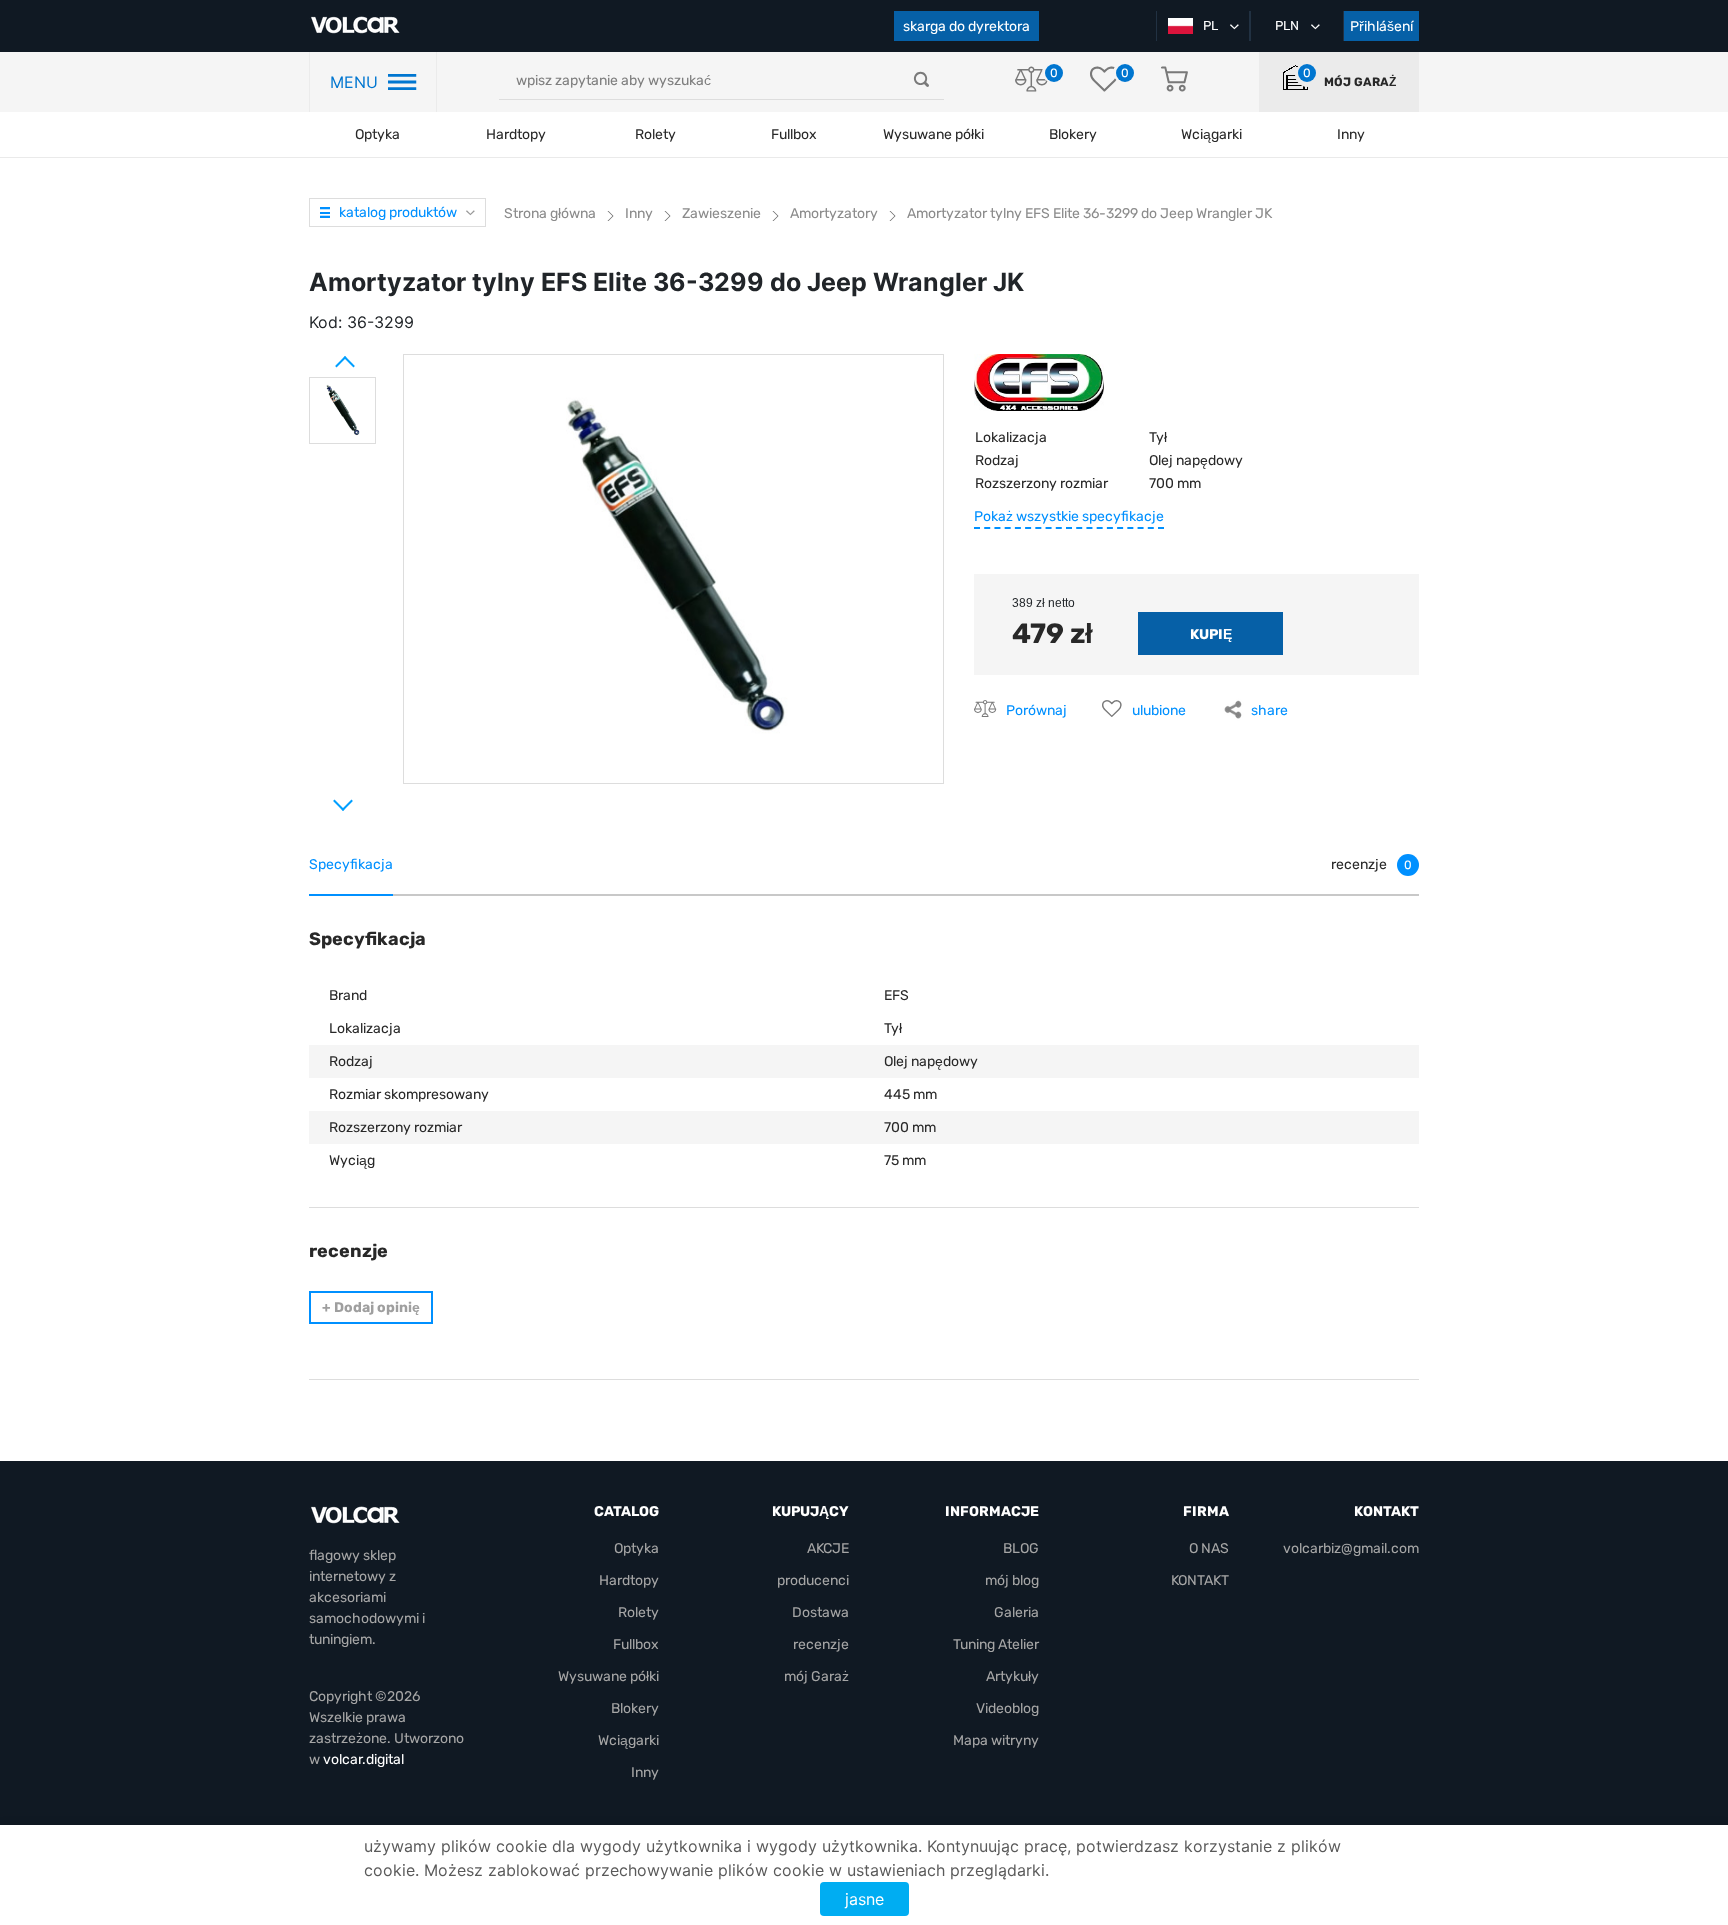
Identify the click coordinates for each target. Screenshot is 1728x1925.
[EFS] (1039, 390)
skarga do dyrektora (966, 26)
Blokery (635, 1708)
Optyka (377, 134)
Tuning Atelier (996, 1644)
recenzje (821, 1644)
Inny (645, 1772)
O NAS (1209, 1548)
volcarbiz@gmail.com (1351, 1548)
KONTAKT (1200, 1580)
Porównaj (1036, 710)
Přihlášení (1381, 26)
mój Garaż (1360, 82)
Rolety (655, 134)
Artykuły (1012, 1676)
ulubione (1159, 710)
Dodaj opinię (371, 1307)
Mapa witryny (996, 1740)
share (1269, 710)
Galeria (1016, 1612)
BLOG (1021, 1548)
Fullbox (794, 134)
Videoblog (1007, 1708)
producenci (813, 1580)
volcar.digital (363, 1759)
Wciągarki (628, 1740)
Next (319, 797)
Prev (319, 354)
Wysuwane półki (933, 134)
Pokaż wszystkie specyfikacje (1069, 516)
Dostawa (820, 1612)
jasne (864, 1899)
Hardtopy (516, 134)
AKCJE (828, 1548)
